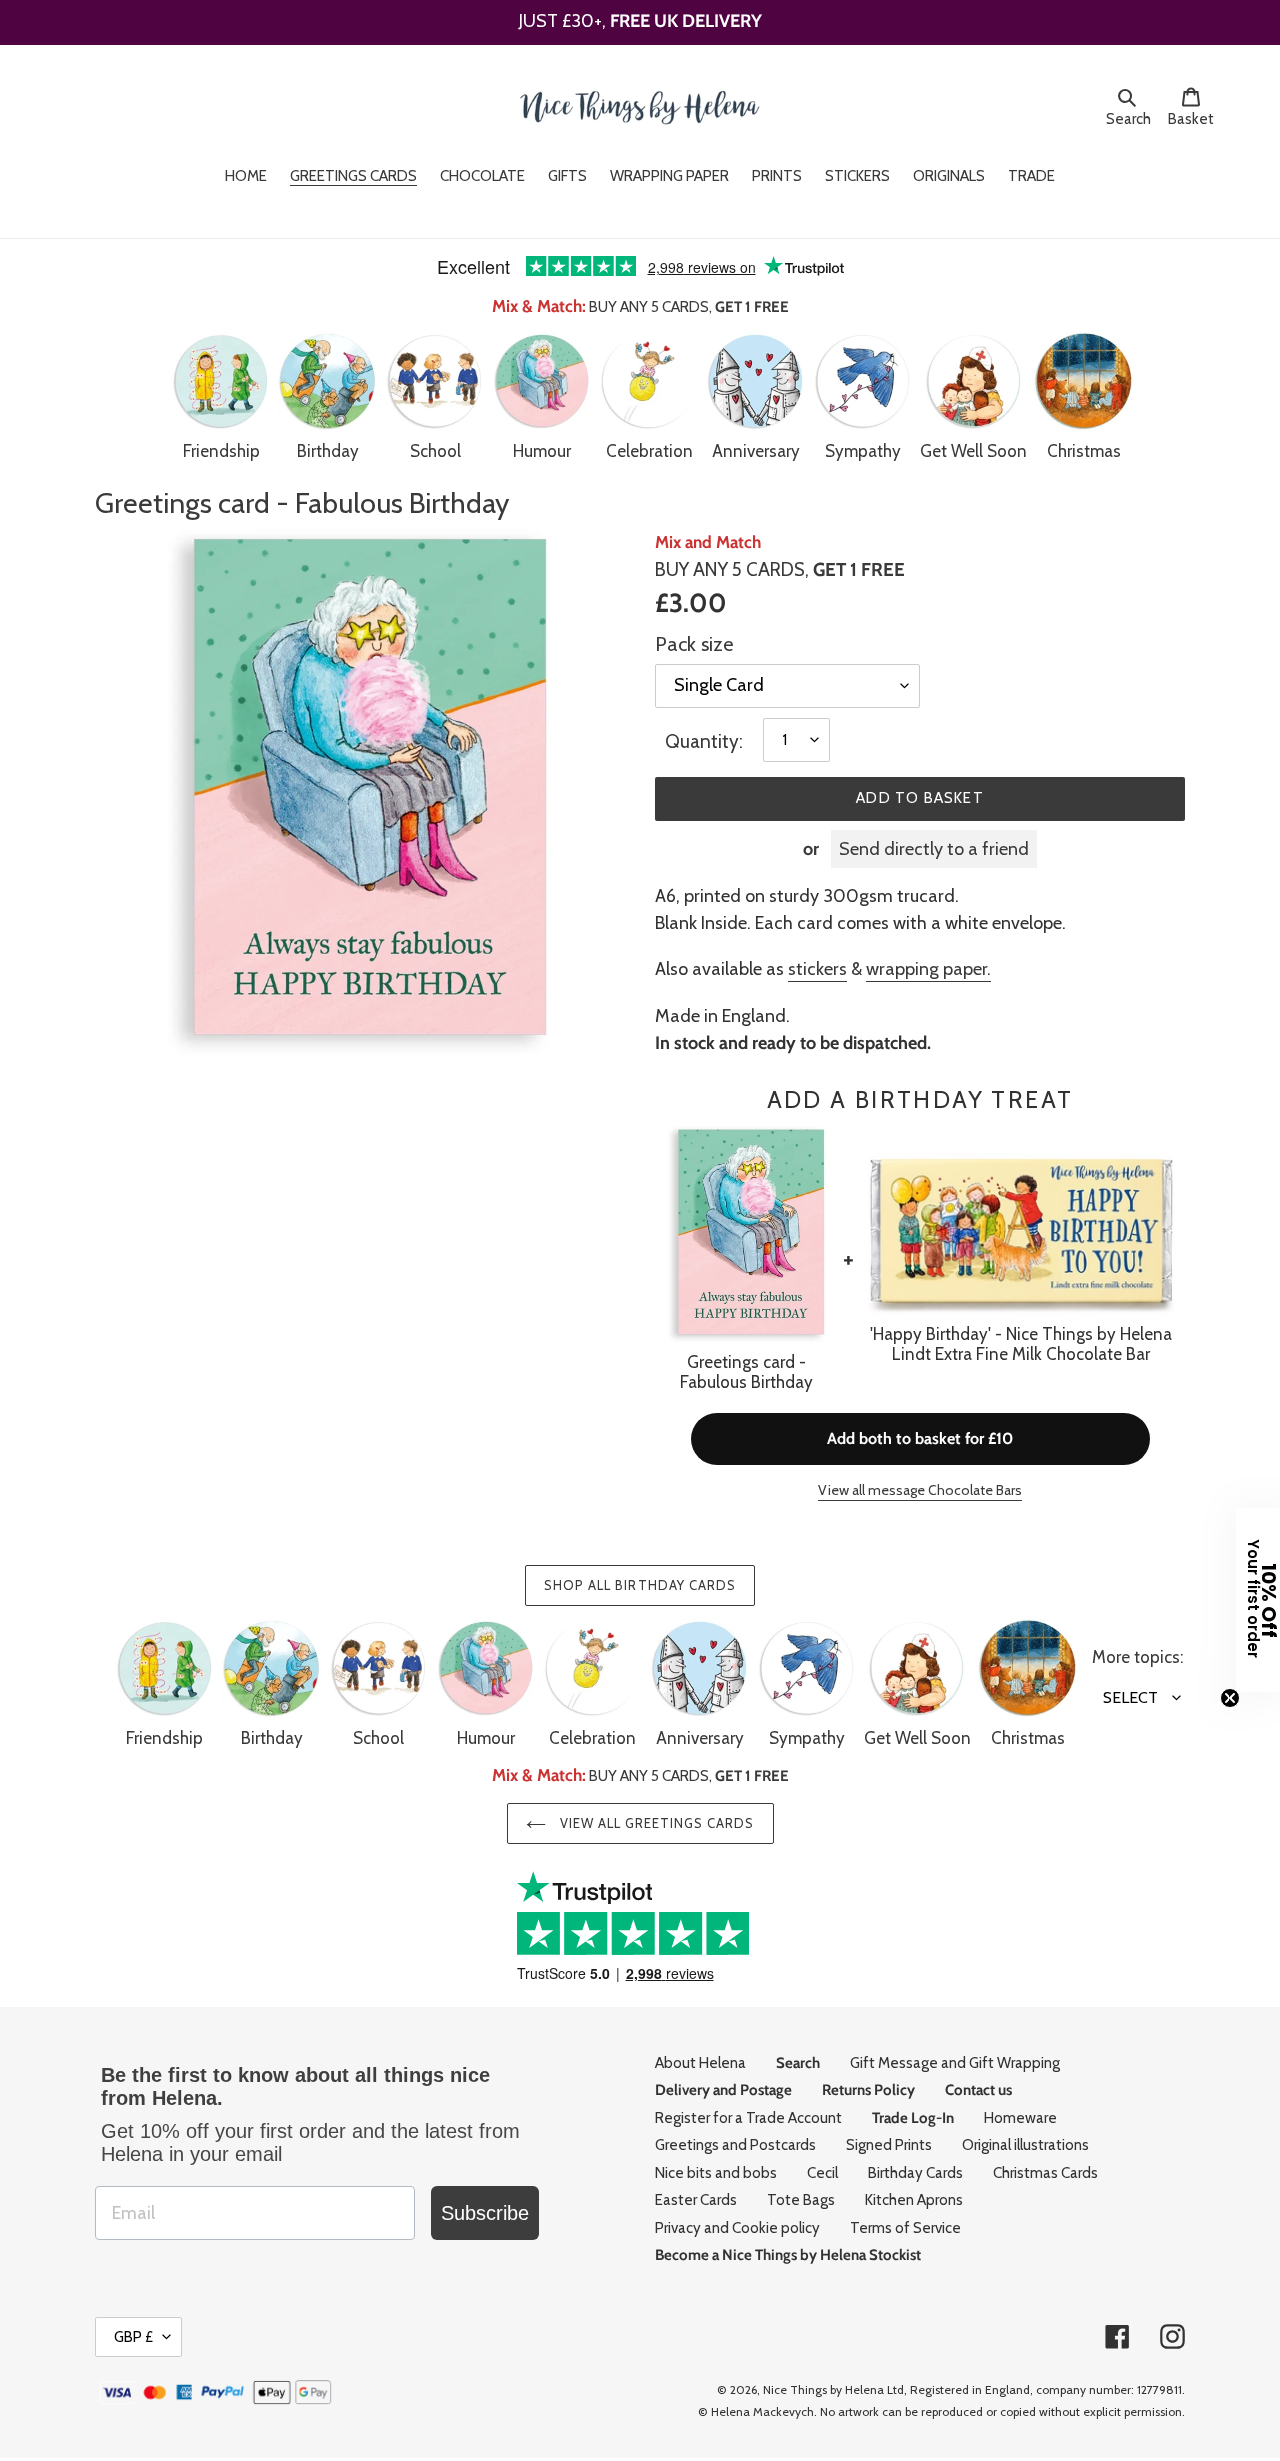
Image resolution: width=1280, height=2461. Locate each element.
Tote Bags (801, 2200)
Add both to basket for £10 (920, 1438)
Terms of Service (905, 2228)
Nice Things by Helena (823, 2389)
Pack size (694, 644)
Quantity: (704, 741)
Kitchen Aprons (914, 2200)
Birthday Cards (915, 2173)
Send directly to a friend (934, 849)
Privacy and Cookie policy (737, 2228)
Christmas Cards (1045, 2173)
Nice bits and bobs (716, 2173)
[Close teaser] (1230, 1698)
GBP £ (133, 2337)
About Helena (700, 2063)
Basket (1196, 118)
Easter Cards (696, 2200)
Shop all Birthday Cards (640, 1585)
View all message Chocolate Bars (920, 1490)
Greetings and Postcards (735, 2145)
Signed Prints (889, 2145)
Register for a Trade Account (748, 2118)
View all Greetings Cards (655, 1823)
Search (1131, 118)
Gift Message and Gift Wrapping (955, 2063)
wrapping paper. (928, 969)
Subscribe (485, 2213)
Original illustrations (1025, 2145)
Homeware (1020, 2118)
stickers (817, 969)
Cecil (822, 2173)
